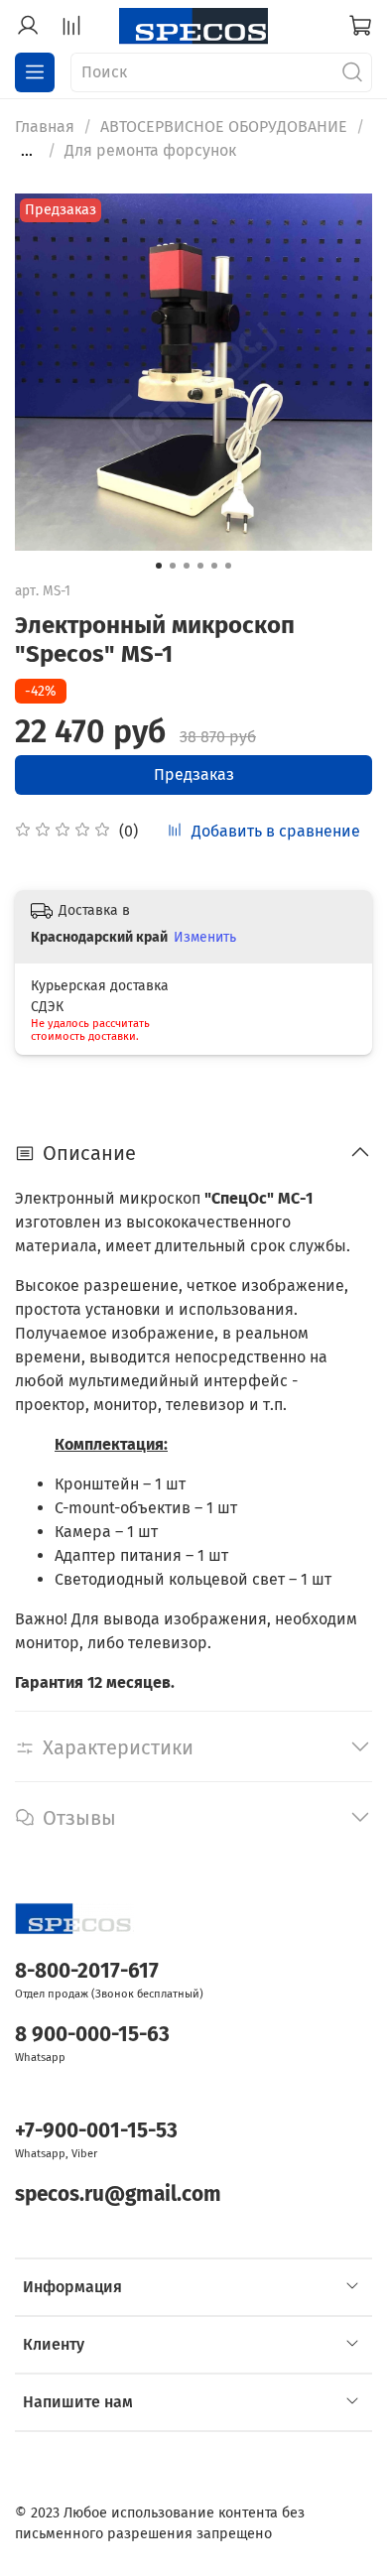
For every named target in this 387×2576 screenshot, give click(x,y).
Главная (45, 127)
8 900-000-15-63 (92, 2035)
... (27, 151)
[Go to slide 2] (173, 566)
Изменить (205, 937)
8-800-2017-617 (87, 1971)
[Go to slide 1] (159, 566)
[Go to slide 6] (228, 566)
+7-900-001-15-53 (96, 2131)
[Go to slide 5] (214, 566)
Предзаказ (194, 774)
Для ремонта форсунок (150, 150)
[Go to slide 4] (200, 566)
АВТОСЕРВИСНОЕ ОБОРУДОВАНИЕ (224, 127)
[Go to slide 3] (187, 566)
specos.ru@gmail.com (118, 2194)
